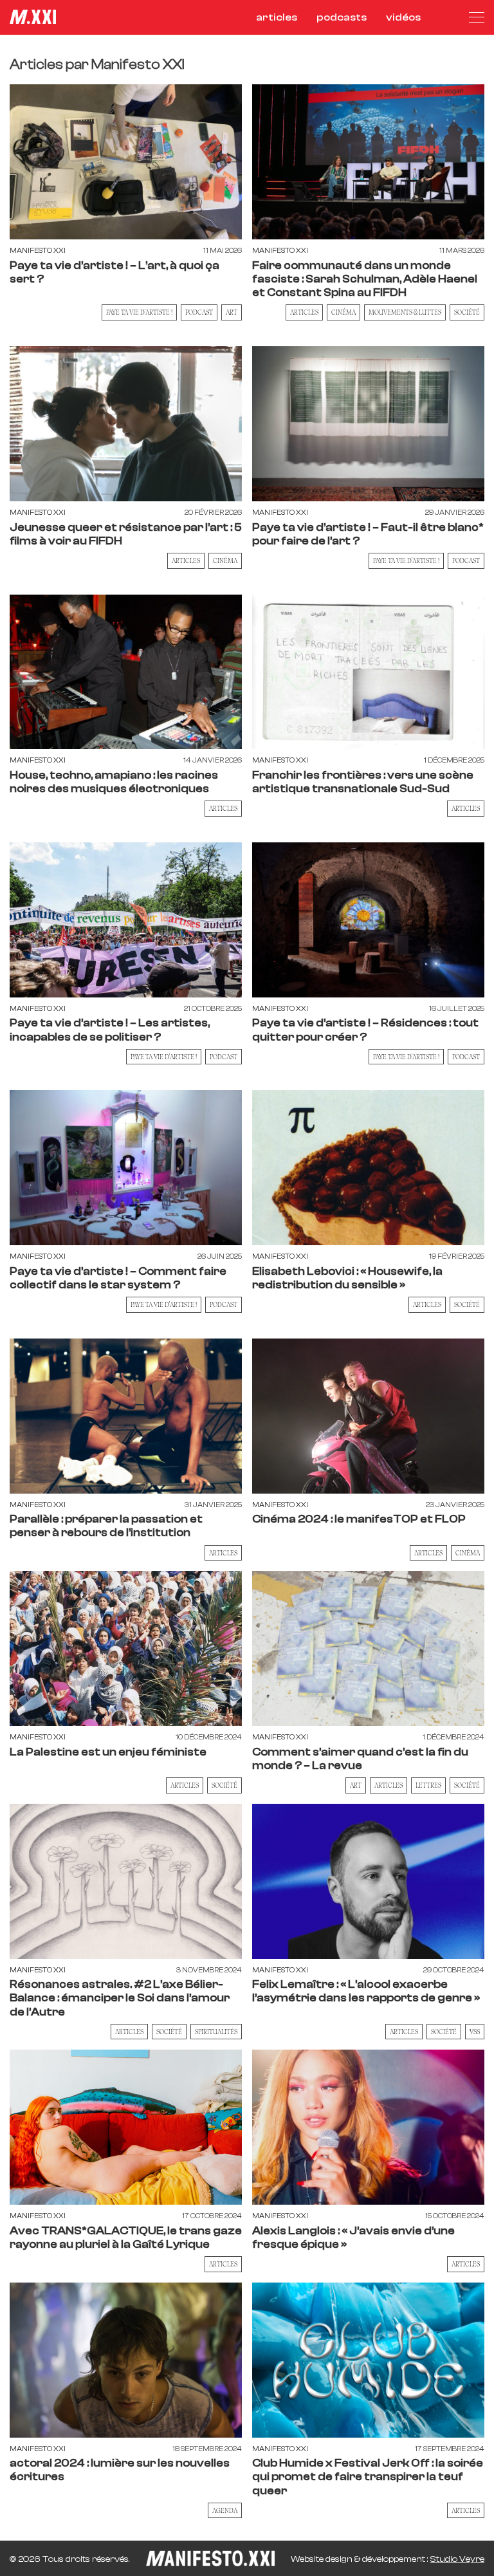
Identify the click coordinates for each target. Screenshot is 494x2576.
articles (277, 17)
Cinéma (225, 561)
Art (356, 1785)
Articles (304, 312)
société (467, 312)
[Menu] (477, 17)
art (232, 312)
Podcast (199, 312)
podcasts (342, 17)
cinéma (343, 312)
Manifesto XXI (38, 251)
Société (467, 1304)
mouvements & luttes (405, 312)
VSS (475, 2032)
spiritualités (216, 2032)
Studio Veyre (457, 2559)
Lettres (428, 1785)
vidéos (403, 17)
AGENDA (225, 2510)
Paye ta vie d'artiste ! (139, 312)
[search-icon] (445, 17)
